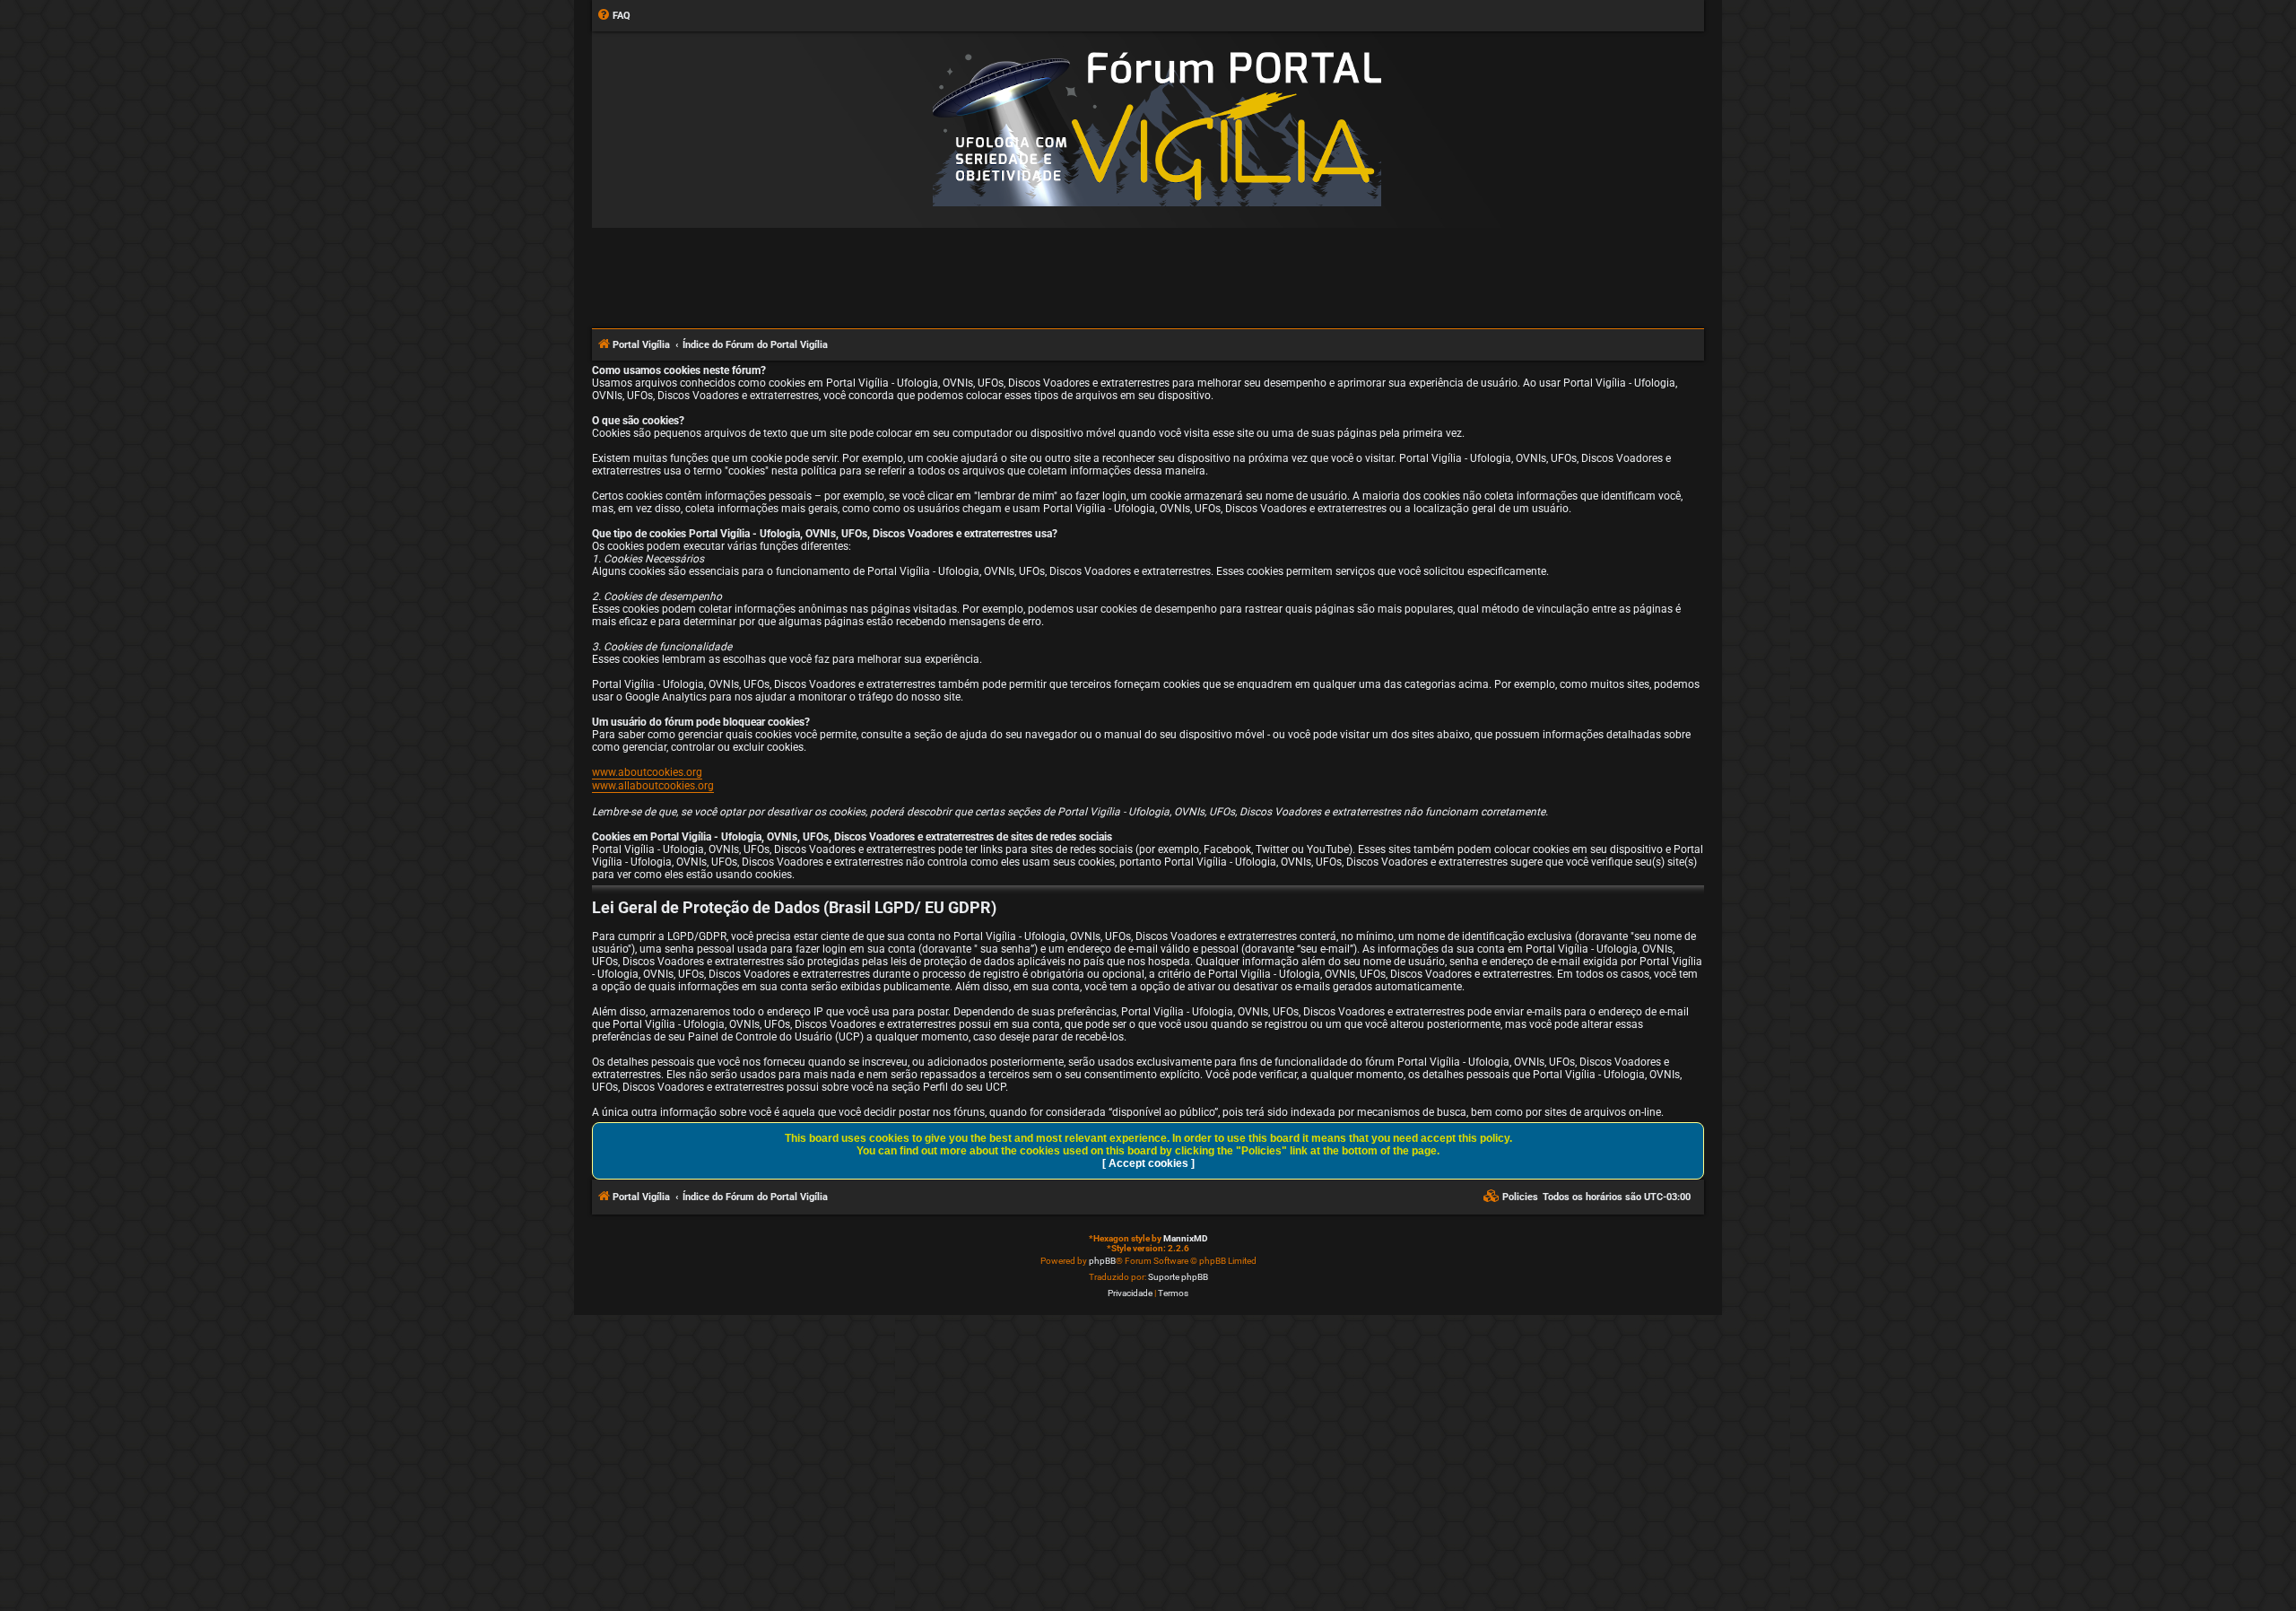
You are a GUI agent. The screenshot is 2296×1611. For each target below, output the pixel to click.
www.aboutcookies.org (647, 772)
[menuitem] (613, 16)
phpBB (1102, 1261)
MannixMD (1186, 1238)
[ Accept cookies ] (1148, 1163)
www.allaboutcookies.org (653, 786)
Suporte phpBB (1178, 1277)
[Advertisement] (1148, 277)
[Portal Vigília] (1157, 129)
